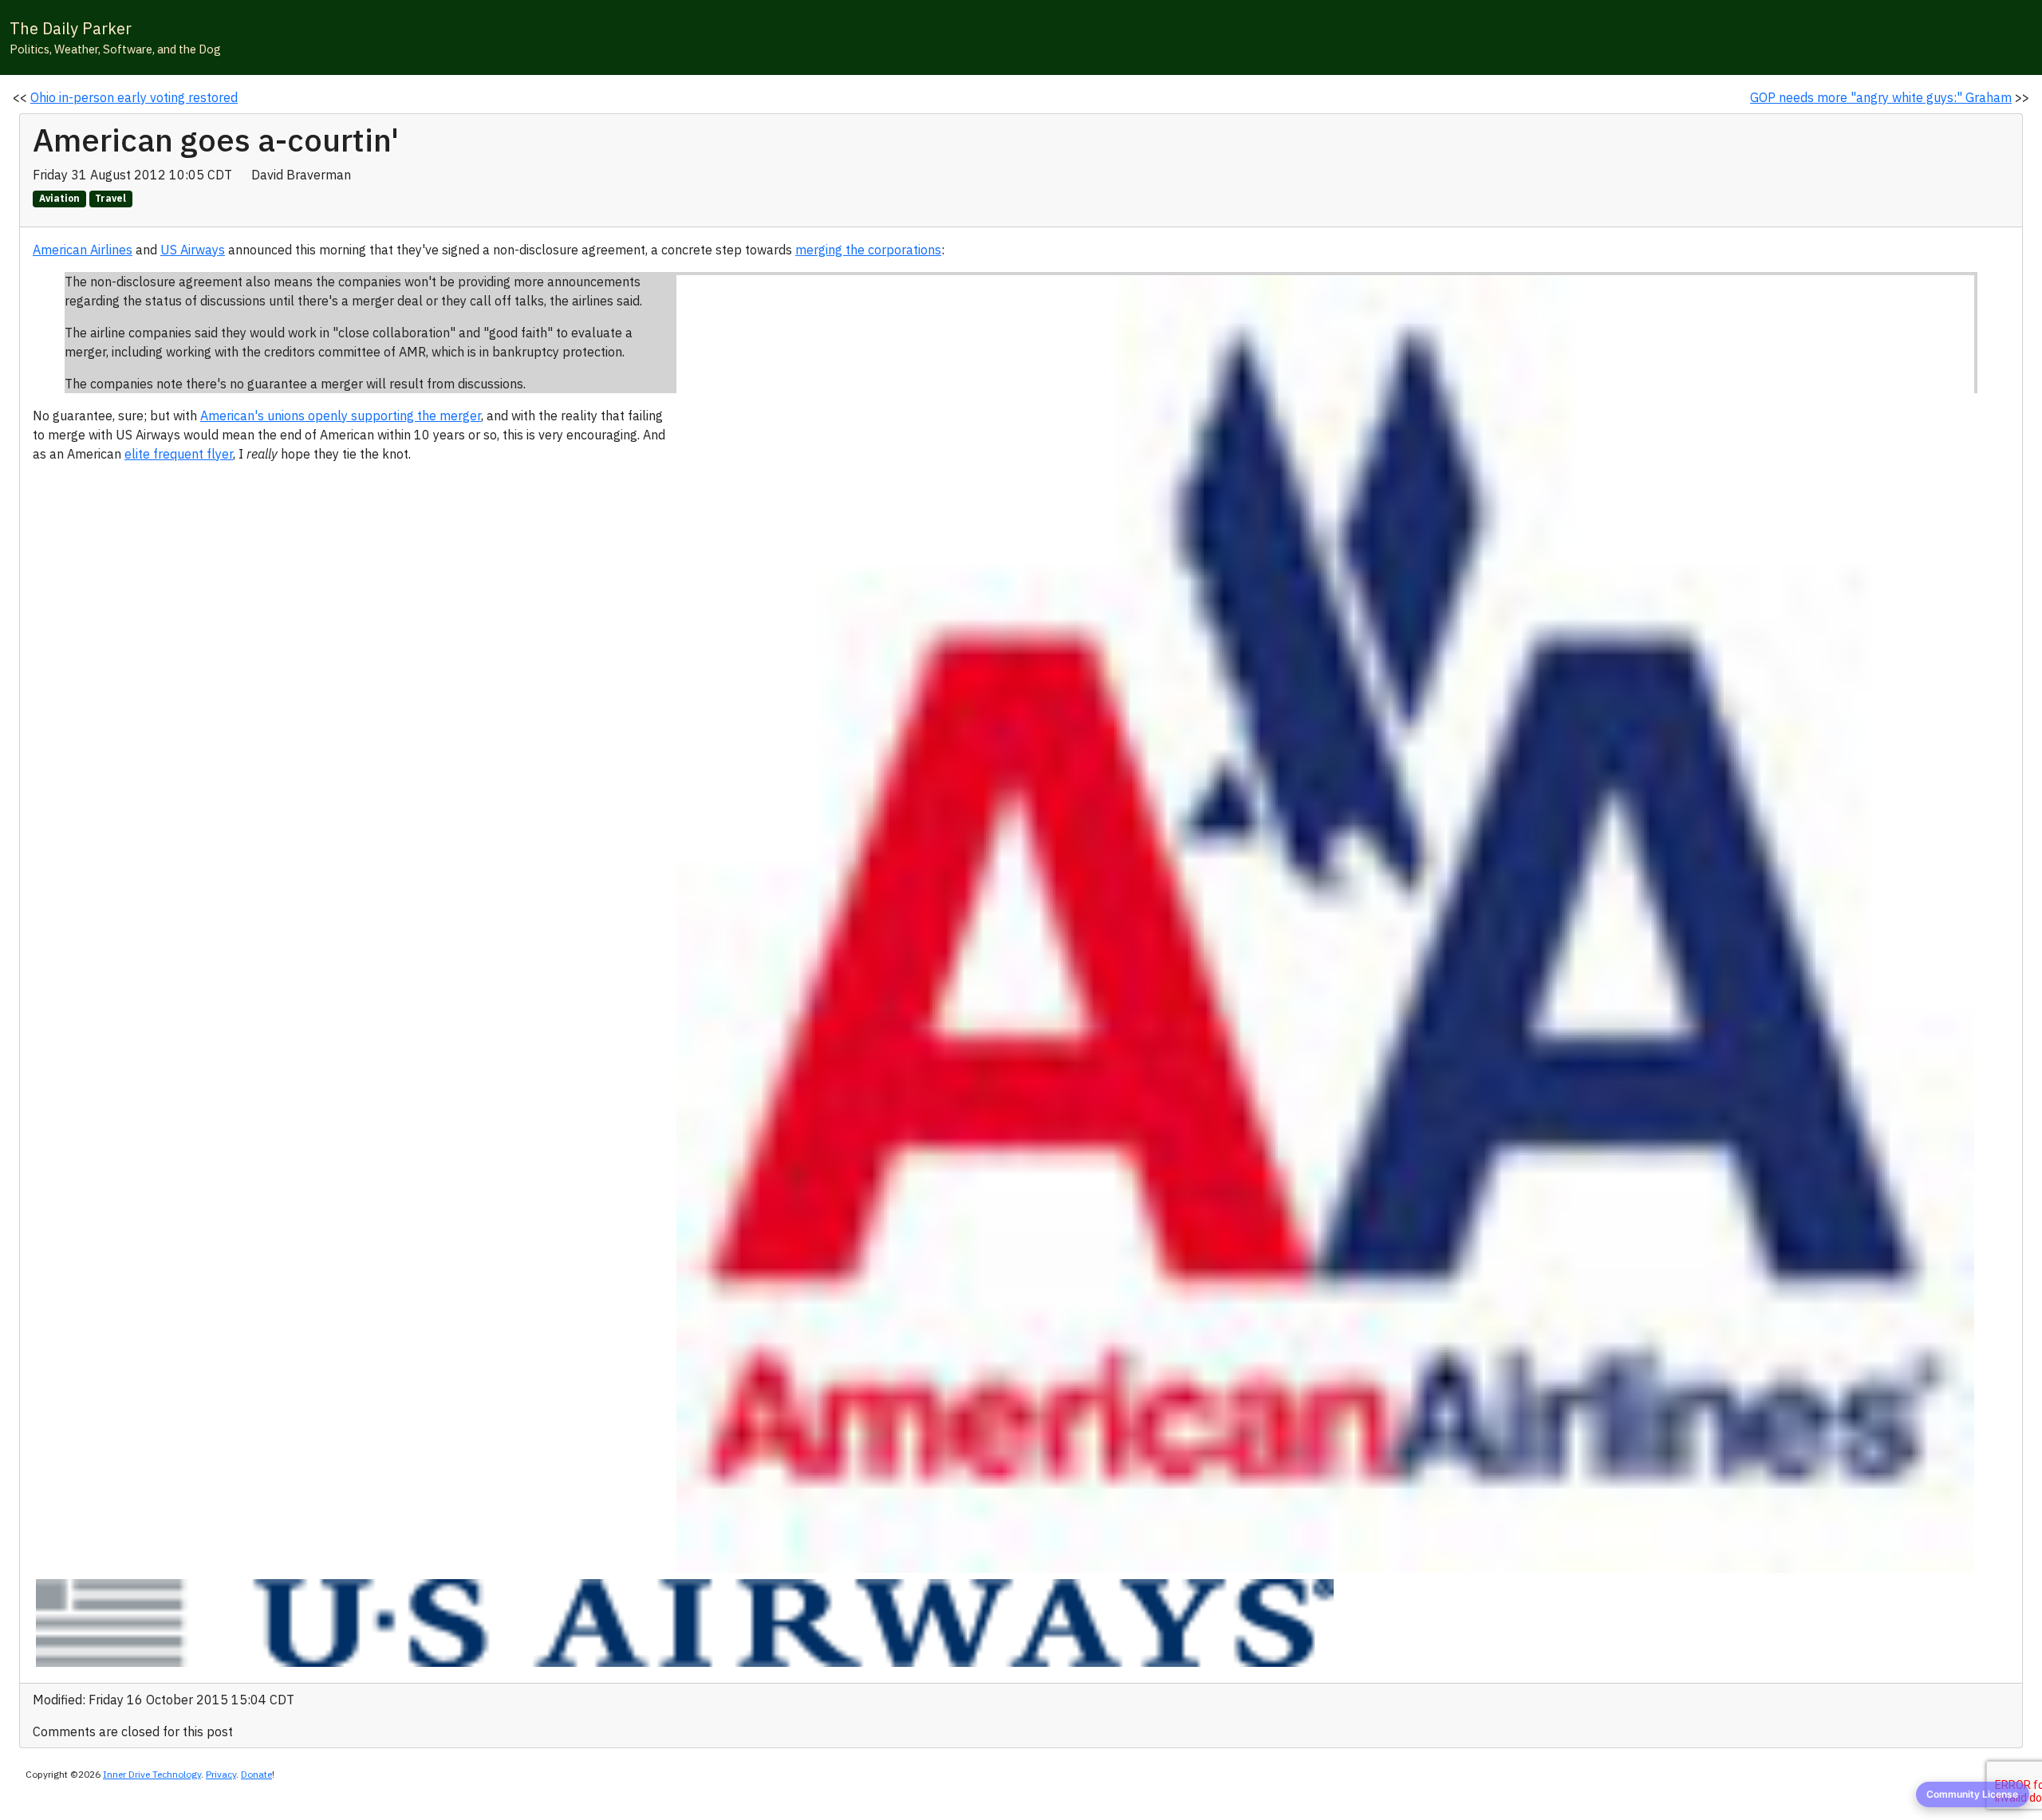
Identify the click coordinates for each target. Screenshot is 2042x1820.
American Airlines (83, 250)
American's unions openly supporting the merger (341, 416)
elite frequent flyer (179, 454)
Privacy (221, 1774)
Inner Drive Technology (152, 1774)
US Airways (193, 250)
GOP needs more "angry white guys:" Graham (1881, 97)
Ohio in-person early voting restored (134, 97)
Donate (256, 1774)
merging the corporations (868, 250)
